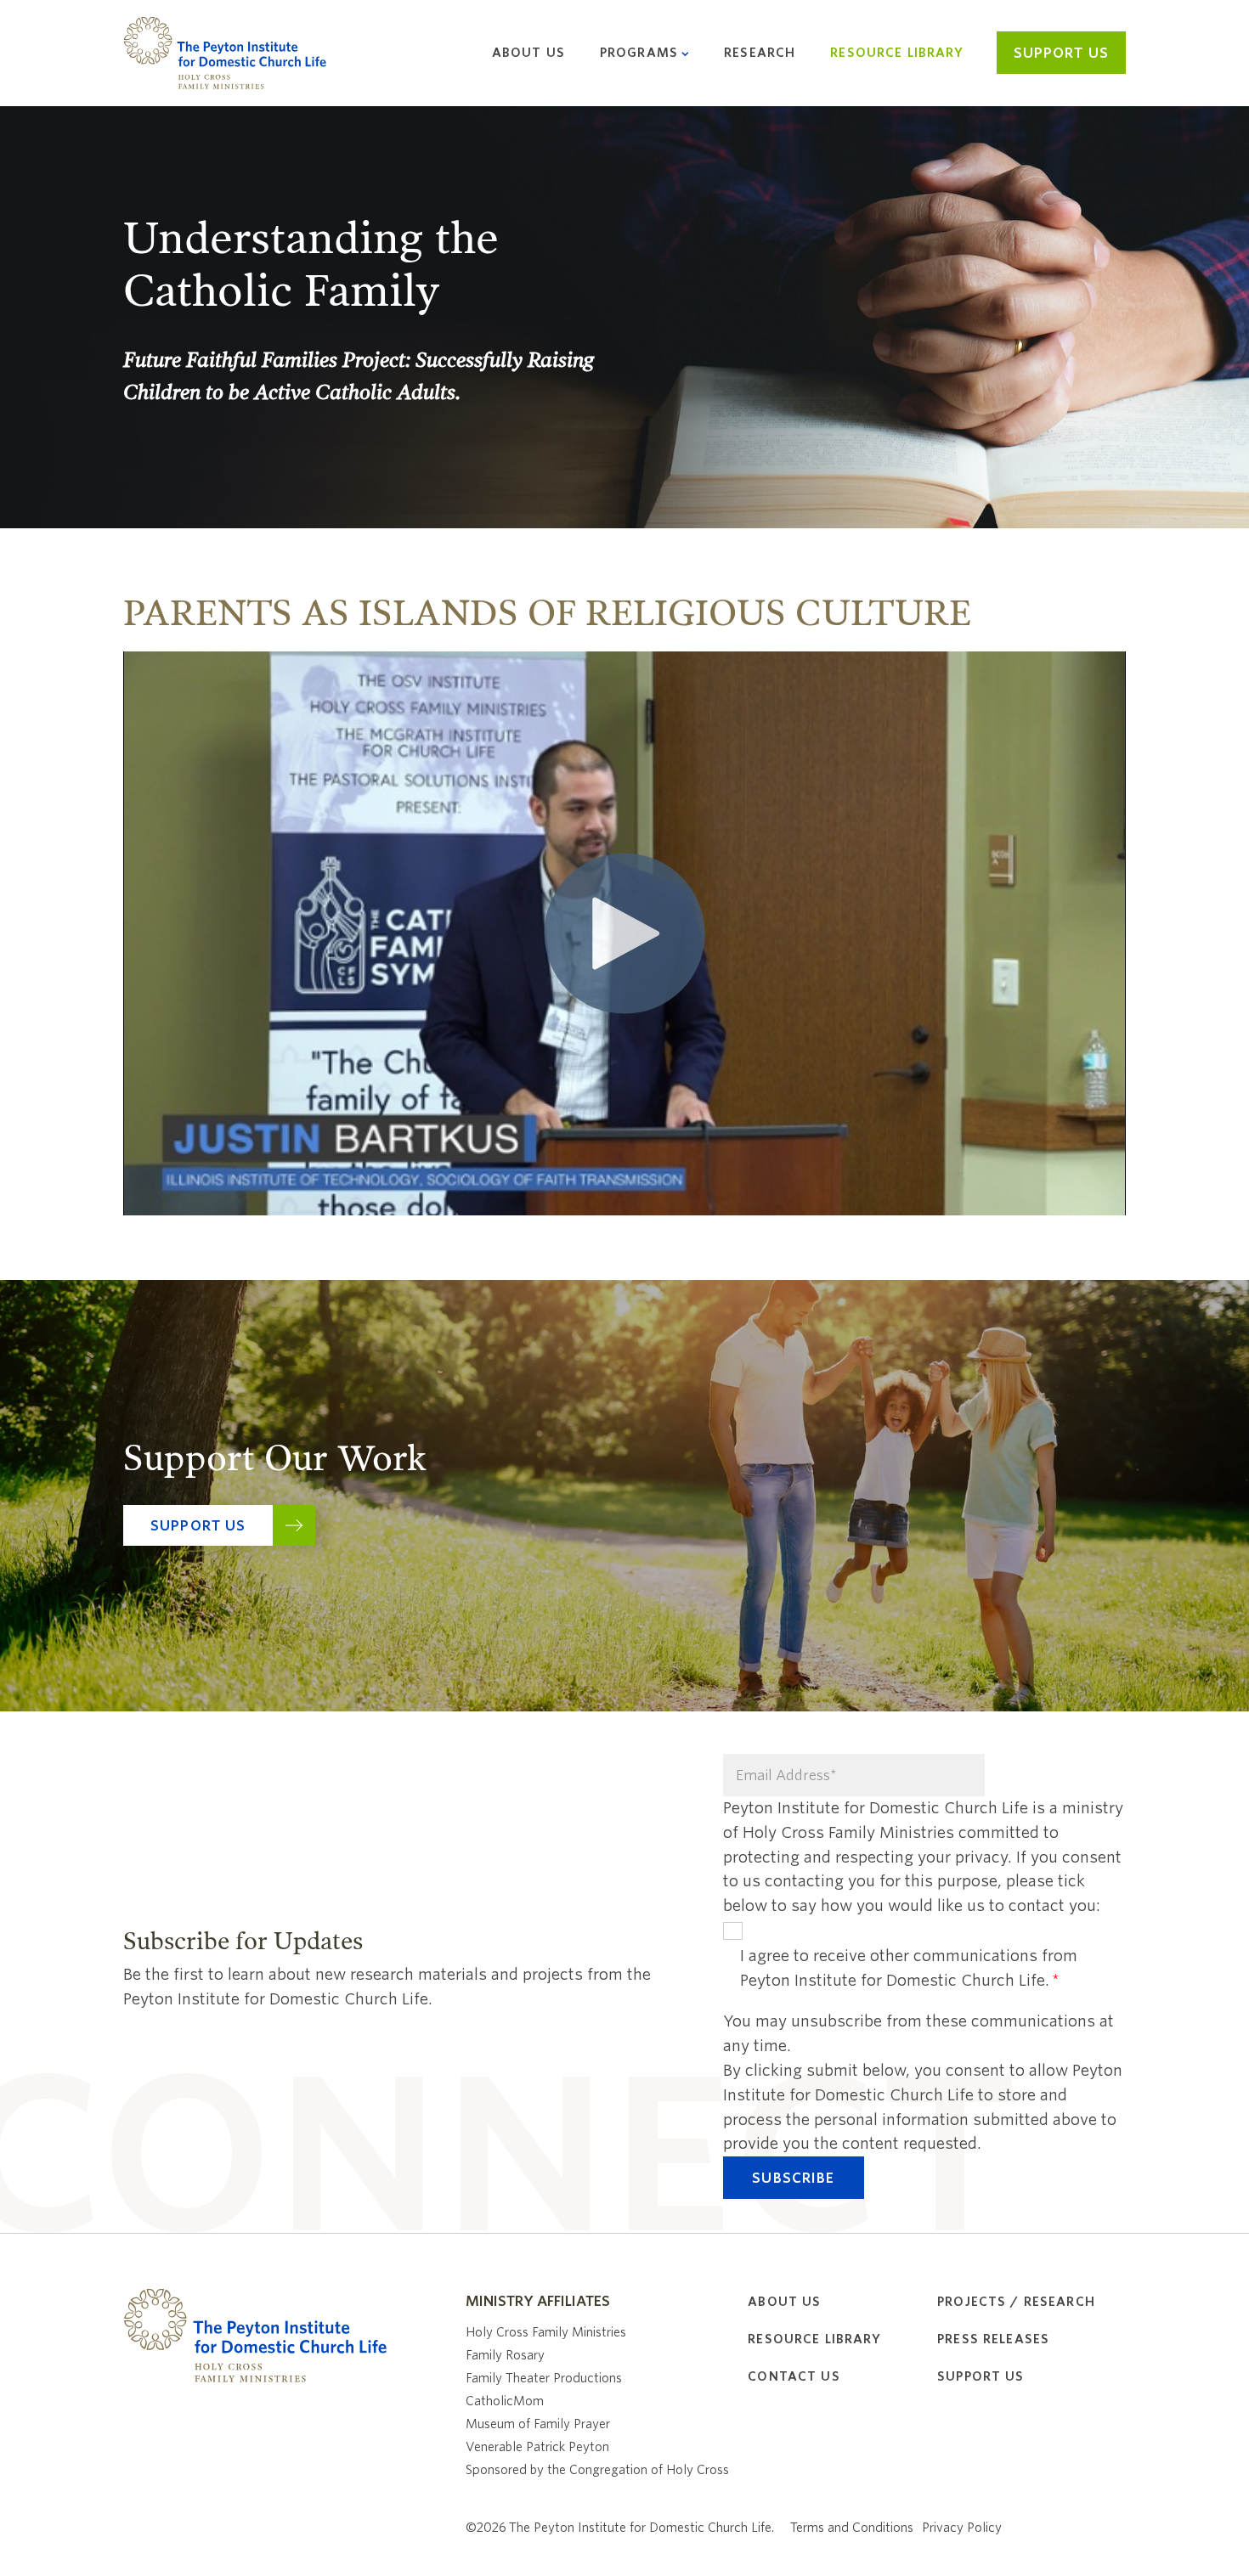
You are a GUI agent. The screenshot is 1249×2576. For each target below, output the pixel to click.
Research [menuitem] (760, 53)
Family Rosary (505, 2355)
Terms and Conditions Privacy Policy (896, 2528)
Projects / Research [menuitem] (1016, 2302)
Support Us (1061, 53)
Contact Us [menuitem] (794, 2376)
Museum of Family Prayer (538, 2424)
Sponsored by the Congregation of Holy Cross (597, 2470)
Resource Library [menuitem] (897, 53)
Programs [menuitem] (639, 53)
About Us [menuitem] (528, 53)
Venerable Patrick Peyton (537, 2447)
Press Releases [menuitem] (993, 2339)
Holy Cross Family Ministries (546, 2332)
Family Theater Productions (544, 2378)
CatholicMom (505, 2401)
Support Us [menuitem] (981, 2376)
